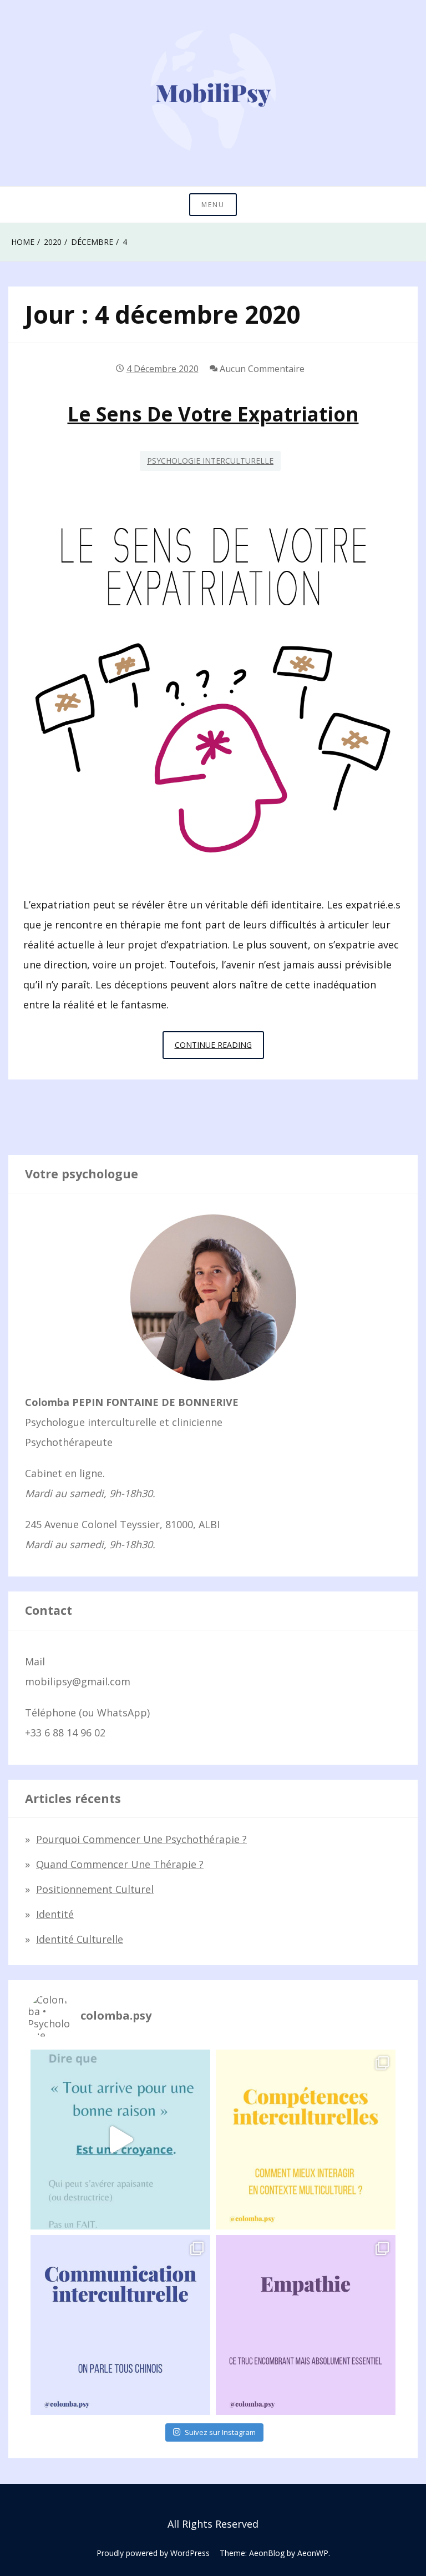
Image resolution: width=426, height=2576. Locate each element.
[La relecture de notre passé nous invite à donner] (120, 2140)
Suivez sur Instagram (220, 2432)
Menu (213, 205)
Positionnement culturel (95, 1889)
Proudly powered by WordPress (153, 2553)
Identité (55, 1914)
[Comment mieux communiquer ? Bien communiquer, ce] (120, 2325)
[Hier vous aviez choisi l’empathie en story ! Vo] (306, 2325)
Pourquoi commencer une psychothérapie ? (141, 1839)
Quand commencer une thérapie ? (120, 1864)
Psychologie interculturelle (210, 461)
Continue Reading (219, 1049)
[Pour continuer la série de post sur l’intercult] (306, 2140)
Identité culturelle (80, 1939)
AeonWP (313, 2553)
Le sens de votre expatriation (213, 414)
